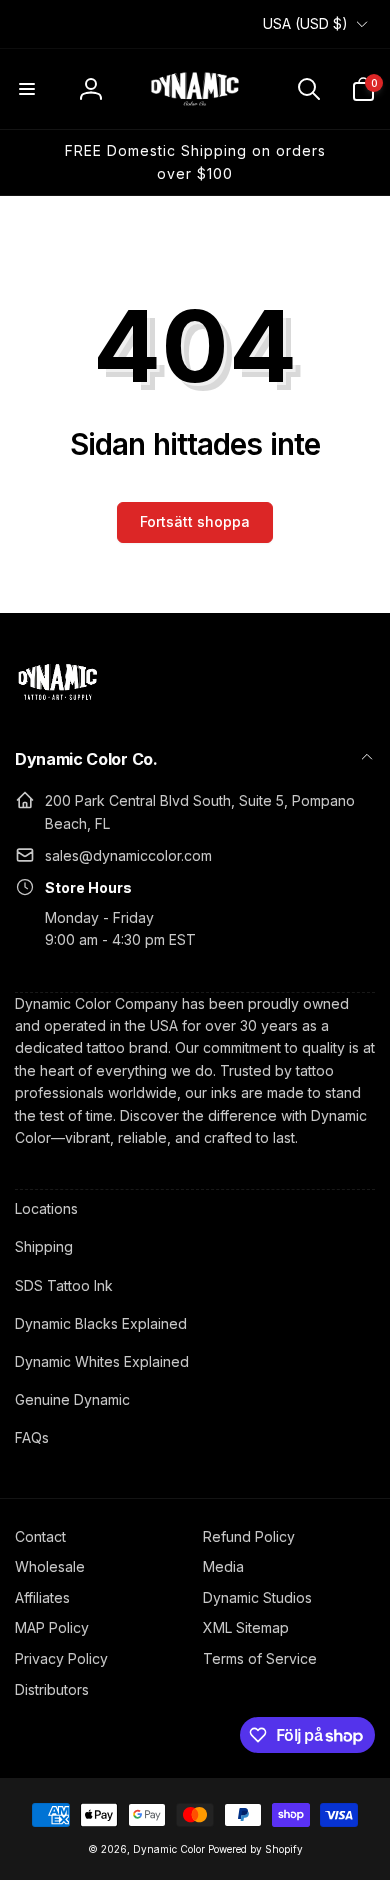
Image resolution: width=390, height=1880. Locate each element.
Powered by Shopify (255, 1849)
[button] (27, 89)
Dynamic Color (169, 1849)
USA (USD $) (305, 23)
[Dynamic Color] (57, 706)
